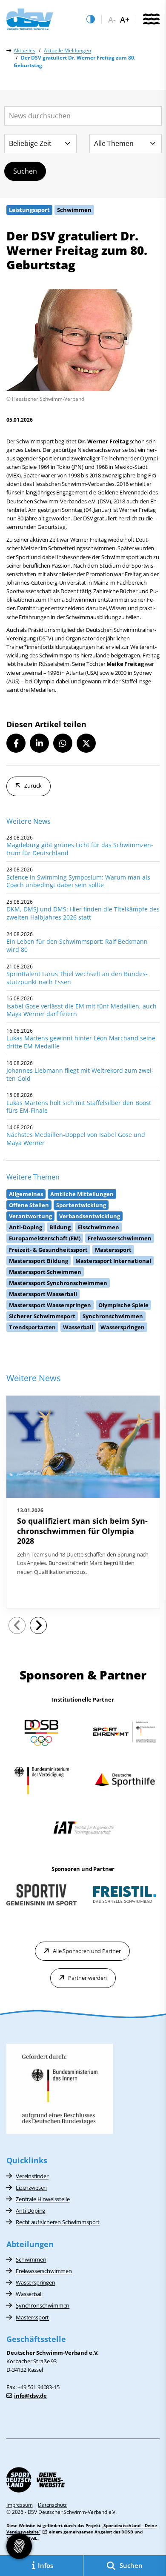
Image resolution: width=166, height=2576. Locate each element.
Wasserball (29, 2294)
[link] (83, 1502)
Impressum (20, 2505)
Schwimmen (31, 2259)
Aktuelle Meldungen (67, 50)
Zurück (33, 785)
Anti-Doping (30, 2210)
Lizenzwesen (31, 2188)
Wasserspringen (36, 2282)
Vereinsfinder (32, 2176)
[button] (16, 743)
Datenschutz (52, 2505)
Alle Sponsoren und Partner (87, 1951)
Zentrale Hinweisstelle (43, 2199)
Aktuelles (24, 50)
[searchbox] (83, 116)
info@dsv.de (30, 2396)
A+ (125, 20)
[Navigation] (151, 20)
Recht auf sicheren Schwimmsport (58, 2222)
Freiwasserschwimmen (44, 2271)
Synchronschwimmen (43, 2305)
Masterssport (32, 2317)
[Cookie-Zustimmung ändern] (19, 2546)
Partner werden (87, 1978)
